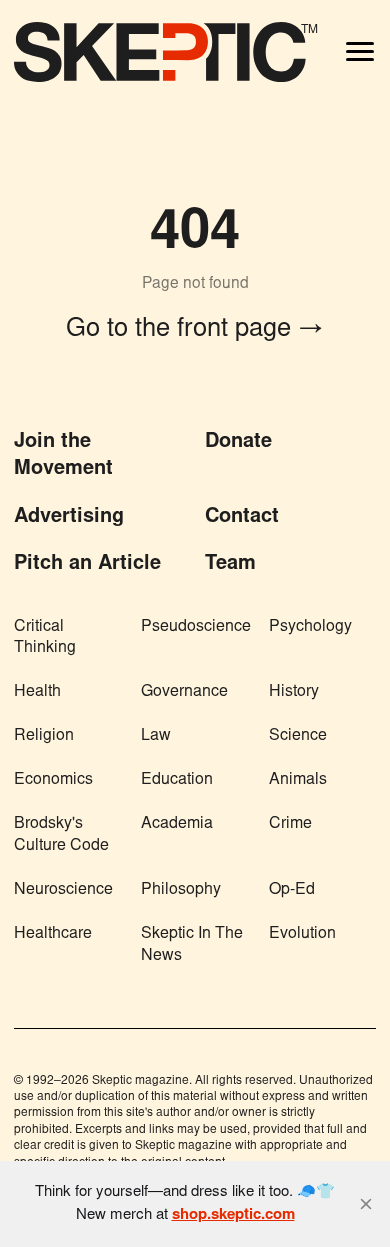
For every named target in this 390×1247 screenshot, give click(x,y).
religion (44, 736)
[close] (366, 1204)
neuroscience (63, 890)
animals (298, 780)
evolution (302, 934)
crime (290, 824)
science (298, 736)
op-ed (292, 890)
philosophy (181, 890)
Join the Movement (63, 455)
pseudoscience (196, 627)
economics (53, 780)
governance (184, 692)
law (156, 736)
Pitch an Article (87, 564)
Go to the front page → (195, 330)
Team (230, 564)
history (294, 692)
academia (177, 824)
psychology (310, 627)
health (37, 692)
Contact (242, 517)
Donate (238, 442)
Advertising (69, 517)
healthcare (53, 934)
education (177, 780)
